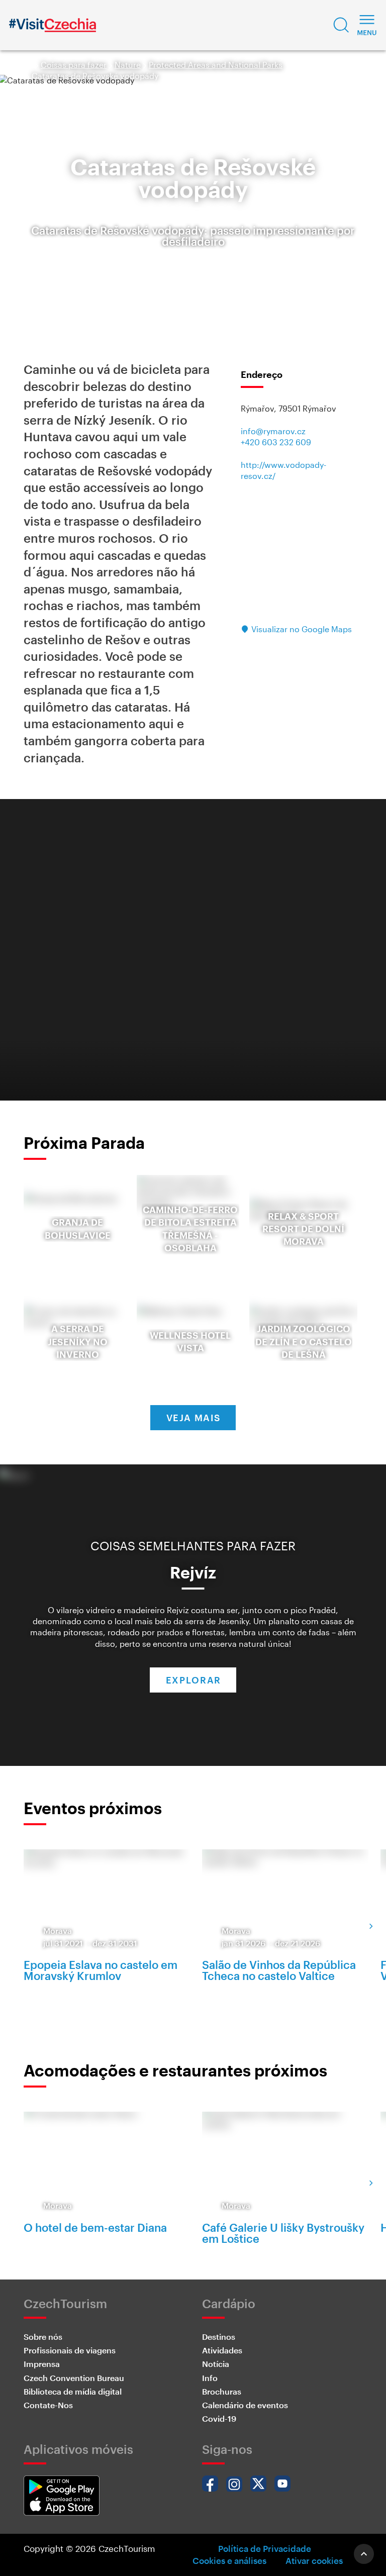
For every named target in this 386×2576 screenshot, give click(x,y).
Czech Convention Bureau (74, 2378)
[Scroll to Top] (364, 2554)
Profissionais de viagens (70, 2350)
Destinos (219, 2337)
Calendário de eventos (245, 2405)
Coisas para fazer (74, 65)
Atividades (222, 2350)
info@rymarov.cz (273, 431)
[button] (341, 25)
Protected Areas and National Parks (216, 65)
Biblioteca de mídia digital (73, 2391)
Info (210, 2378)
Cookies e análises (229, 2560)
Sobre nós (43, 2337)
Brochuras (222, 2391)
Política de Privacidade (265, 2548)
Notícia (216, 2364)
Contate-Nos (48, 2405)
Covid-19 (219, 2418)
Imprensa (42, 2364)
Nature (128, 65)
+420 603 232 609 (276, 442)
